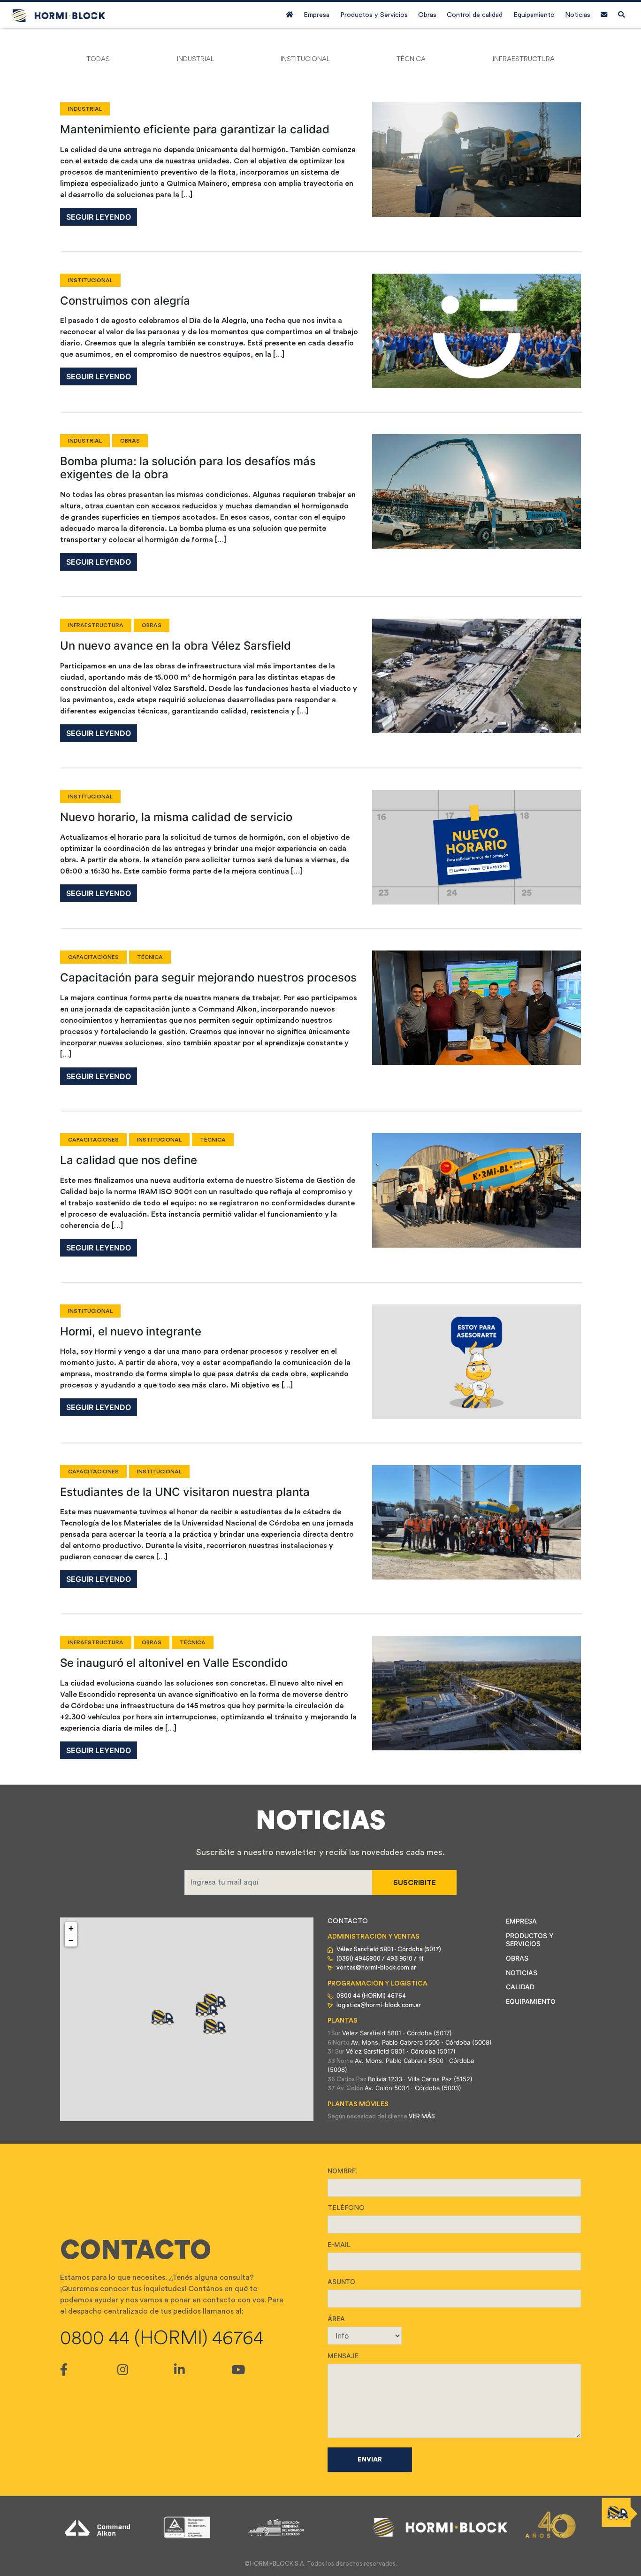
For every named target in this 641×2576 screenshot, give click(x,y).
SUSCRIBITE (415, 1883)
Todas (98, 59)
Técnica (411, 59)
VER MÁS (422, 2116)
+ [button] (71, 1928)
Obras (427, 15)
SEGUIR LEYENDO (99, 217)
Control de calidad (475, 15)
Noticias (578, 15)
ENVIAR (370, 2460)
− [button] (71, 1940)
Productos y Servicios (374, 15)
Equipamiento (534, 15)
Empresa (317, 15)
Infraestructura (524, 59)
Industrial (195, 59)
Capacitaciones (93, 957)
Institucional (305, 59)
